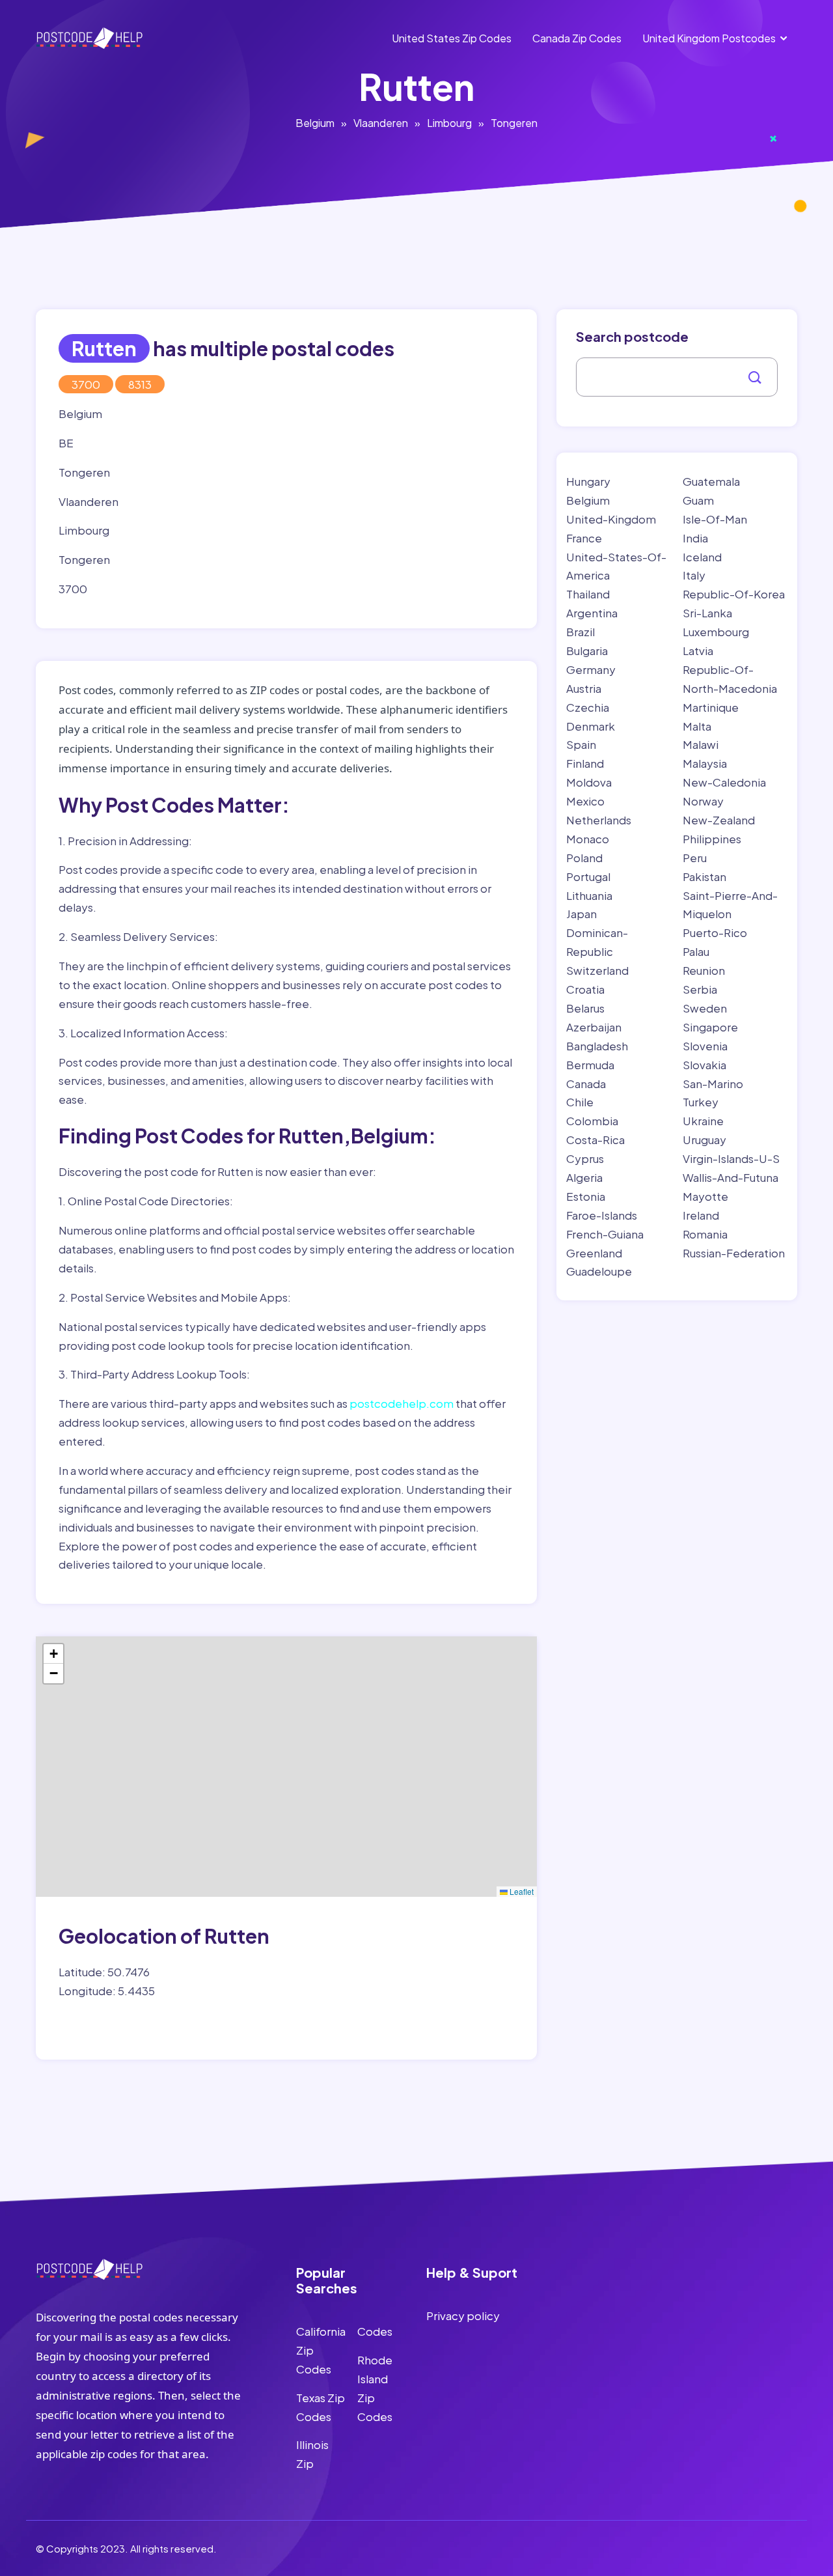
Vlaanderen (381, 123)
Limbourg (449, 123)
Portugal (588, 876)
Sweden (705, 1008)
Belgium (315, 123)
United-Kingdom (611, 519)
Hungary (588, 481)
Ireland (701, 1215)
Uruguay (704, 1140)
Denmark (591, 726)
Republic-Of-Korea (734, 594)
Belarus (585, 1008)
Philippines (712, 839)
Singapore (710, 1027)
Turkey (701, 1102)
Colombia (592, 1121)
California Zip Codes (321, 2350)
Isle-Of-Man (715, 519)
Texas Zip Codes (321, 2407)
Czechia (588, 707)
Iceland (702, 557)
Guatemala (711, 481)
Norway (703, 801)
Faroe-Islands (602, 1215)
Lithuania (589, 895)
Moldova (589, 782)
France (584, 538)
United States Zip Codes (452, 38)
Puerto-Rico (715, 932)
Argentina (592, 613)
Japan (581, 914)
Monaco (588, 839)
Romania (705, 1234)
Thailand (588, 594)
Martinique (711, 707)
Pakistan (704, 876)
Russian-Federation (734, 1253)
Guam (698, 500)
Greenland (594, 1253)
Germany (591, 669)
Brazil (580, 632)
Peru (695, 858)
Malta (697, 726)
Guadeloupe (599, 1271)
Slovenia (705, 1046)
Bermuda (590, 1065)
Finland (585, 763)
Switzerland (597, 970)
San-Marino (713, 1084)
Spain (581, 744)
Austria (584, 688)
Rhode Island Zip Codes (375, 2388)
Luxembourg (716, 632)
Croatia (585, 989)
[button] (53, 1654)
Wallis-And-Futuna (731, 1177)
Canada (586, 1084)
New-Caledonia (724, 782)
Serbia (700, 989)
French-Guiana (605, 1234)
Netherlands (599, 820)
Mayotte (705, 1196)
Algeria (584, 1177)
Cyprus (585, 1158)
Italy (694, 575)
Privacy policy (463, 2316)
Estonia (586, 1196)
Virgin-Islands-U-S (731, 1158)
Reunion (704, 970)
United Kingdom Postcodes (709, 38)
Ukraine (703, 1121)
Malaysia (705, 763)
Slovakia (704, 1065)
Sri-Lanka (707, 613)
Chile (580, 1102)
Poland (584, 858)
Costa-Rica (595, 1140)
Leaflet (521, 1891)
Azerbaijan (594, 1027)
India (695, 538)
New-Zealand (719, 820)
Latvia (698, 651)
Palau (696, 951)
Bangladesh (597, 1046)
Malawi (701, 744)
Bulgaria (587, 651)
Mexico (585, 801)
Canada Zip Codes (577, 38)
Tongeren (514, 123)
